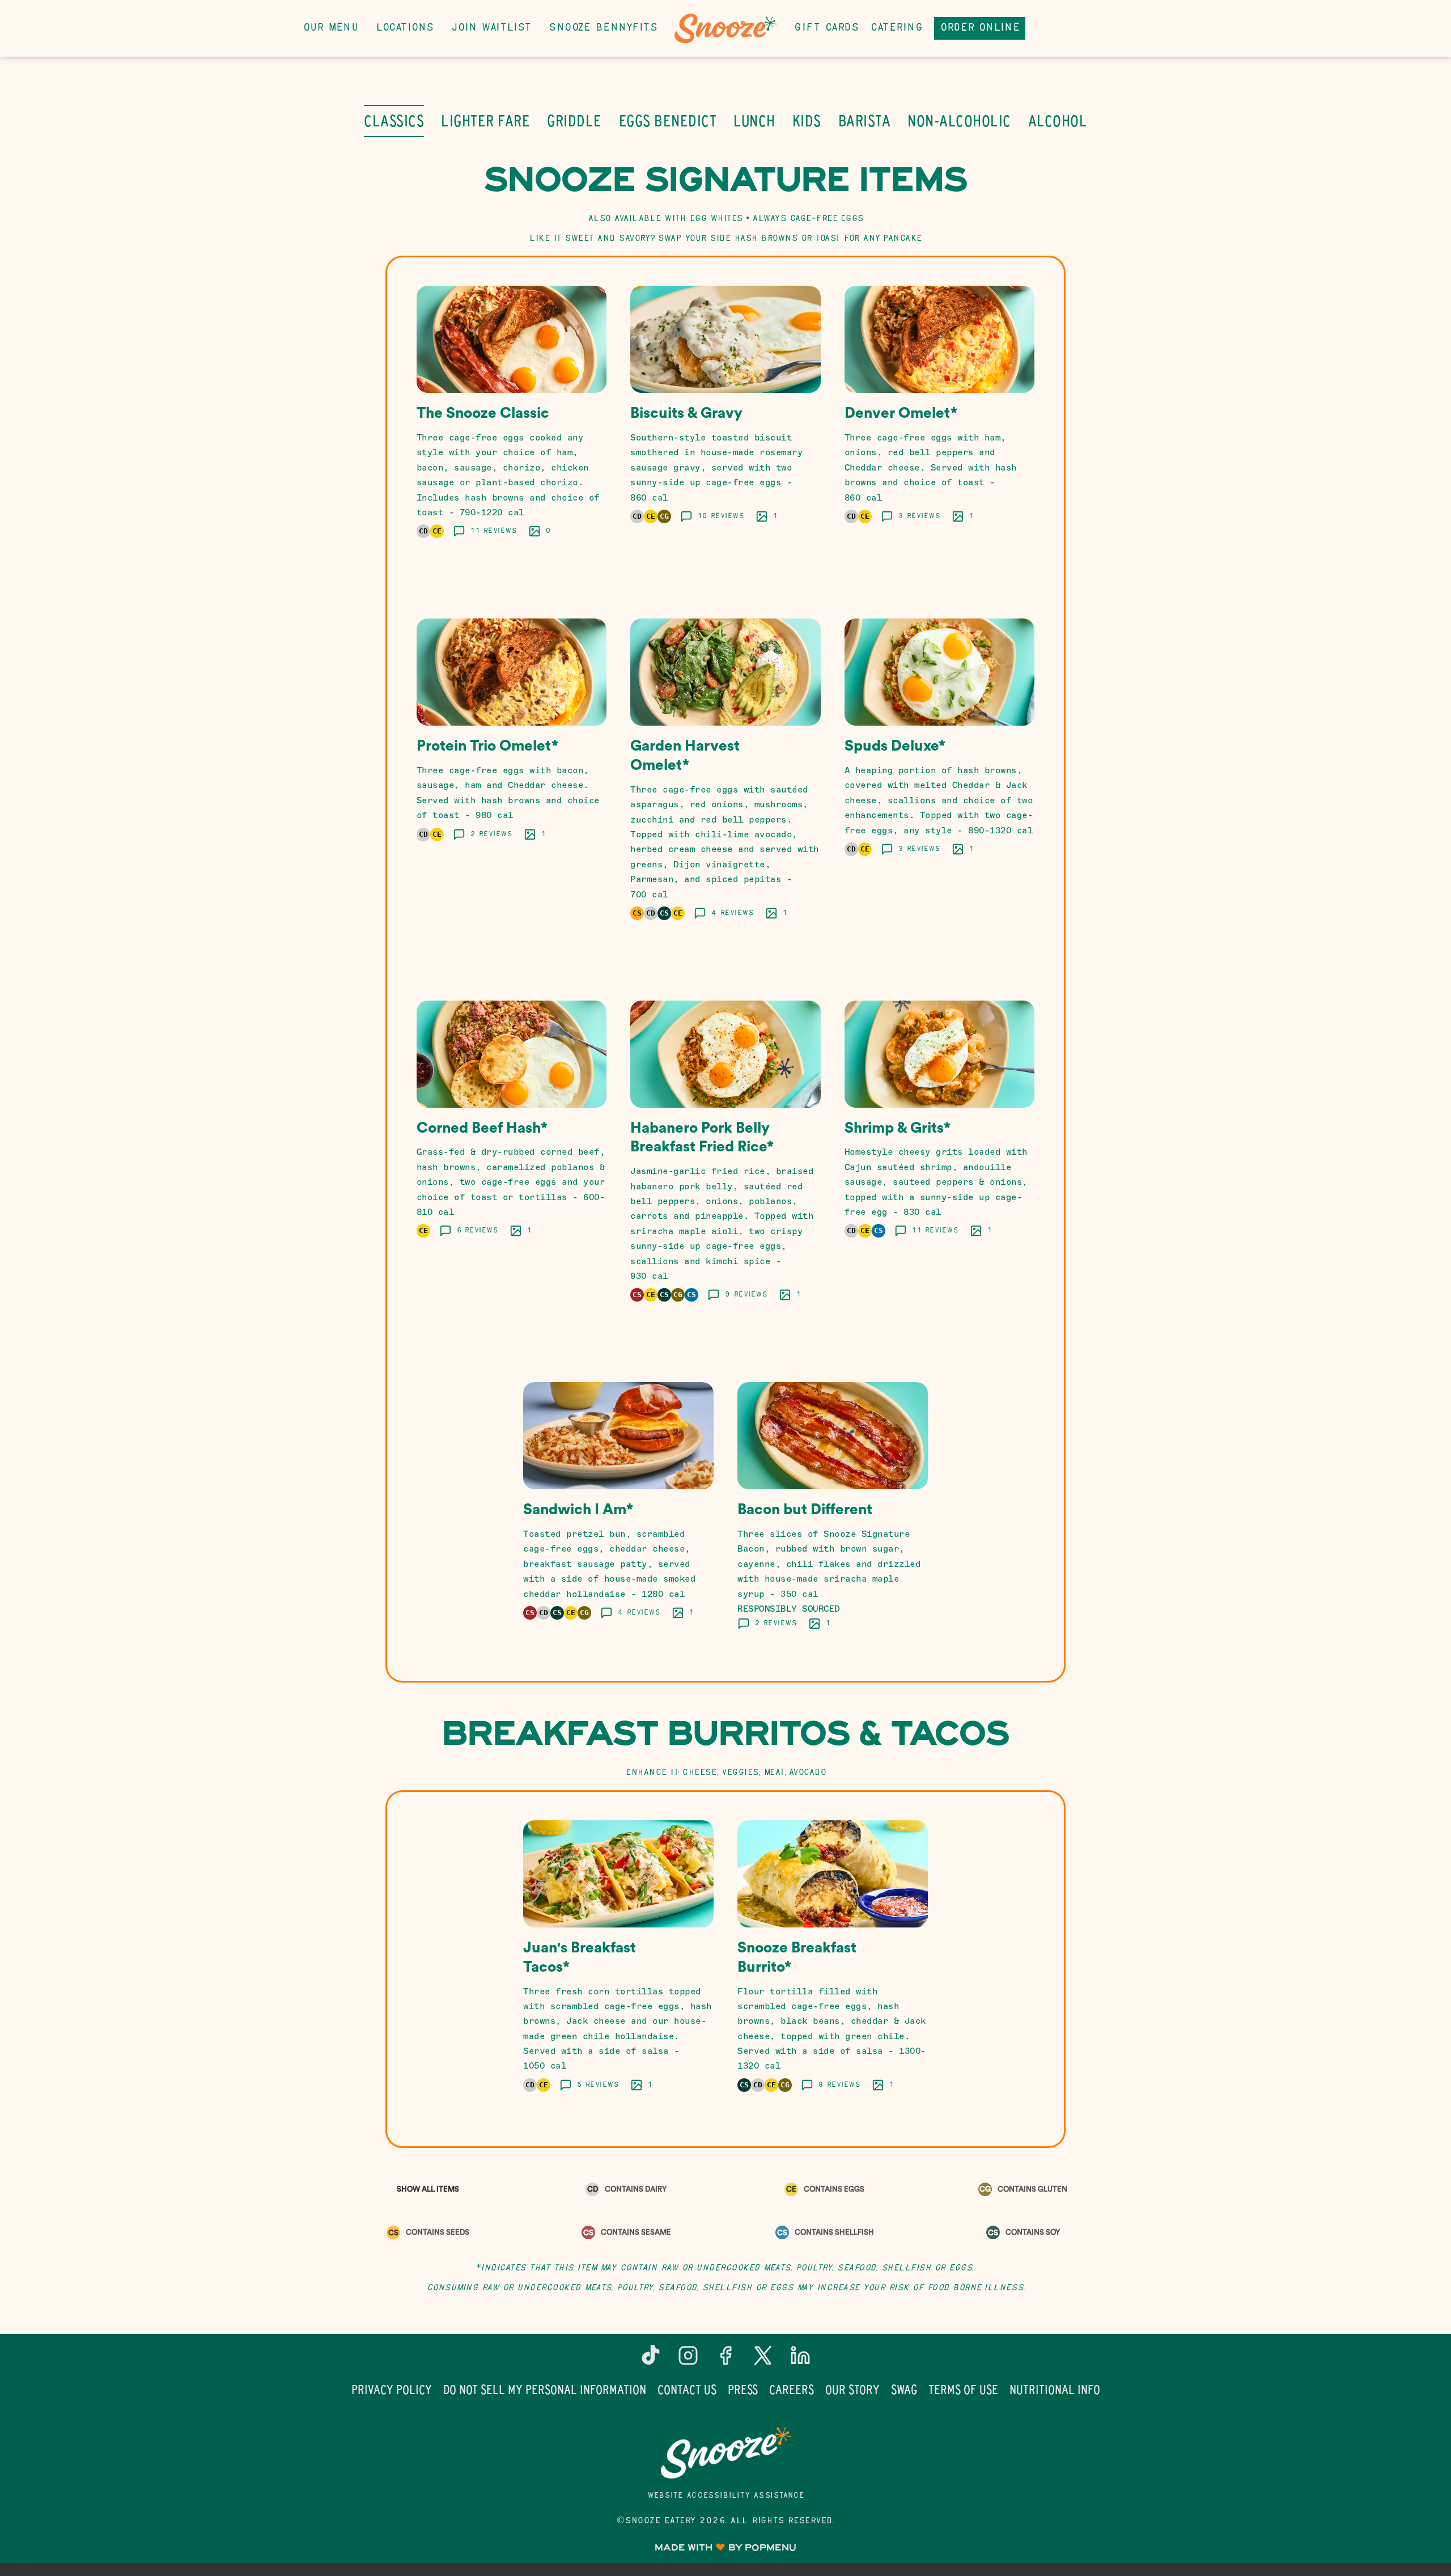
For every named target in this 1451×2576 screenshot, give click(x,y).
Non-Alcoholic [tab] (959, 121)
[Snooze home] (725, 28)
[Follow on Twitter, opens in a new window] (763, 2360)
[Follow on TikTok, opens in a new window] (651, 2360)
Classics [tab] (394, 121)
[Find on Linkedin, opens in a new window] (800, 2360)
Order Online (980, 28)
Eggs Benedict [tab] (668, 121)
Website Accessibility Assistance (726, 2496)
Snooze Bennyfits (603, 28)
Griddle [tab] (574, 121)
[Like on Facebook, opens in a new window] (725, 2360)
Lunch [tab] (754, 121)
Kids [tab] (807, 121)
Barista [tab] (865, 121)
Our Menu (330, 28)
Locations (405, 28)
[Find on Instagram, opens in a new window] (688, 2360)
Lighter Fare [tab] (485, 121)
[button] (512, 426)
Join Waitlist (491, 28)
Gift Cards (826, 28)
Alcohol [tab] (1058, 121)
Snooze (725, 2453)
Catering (896, 28)
